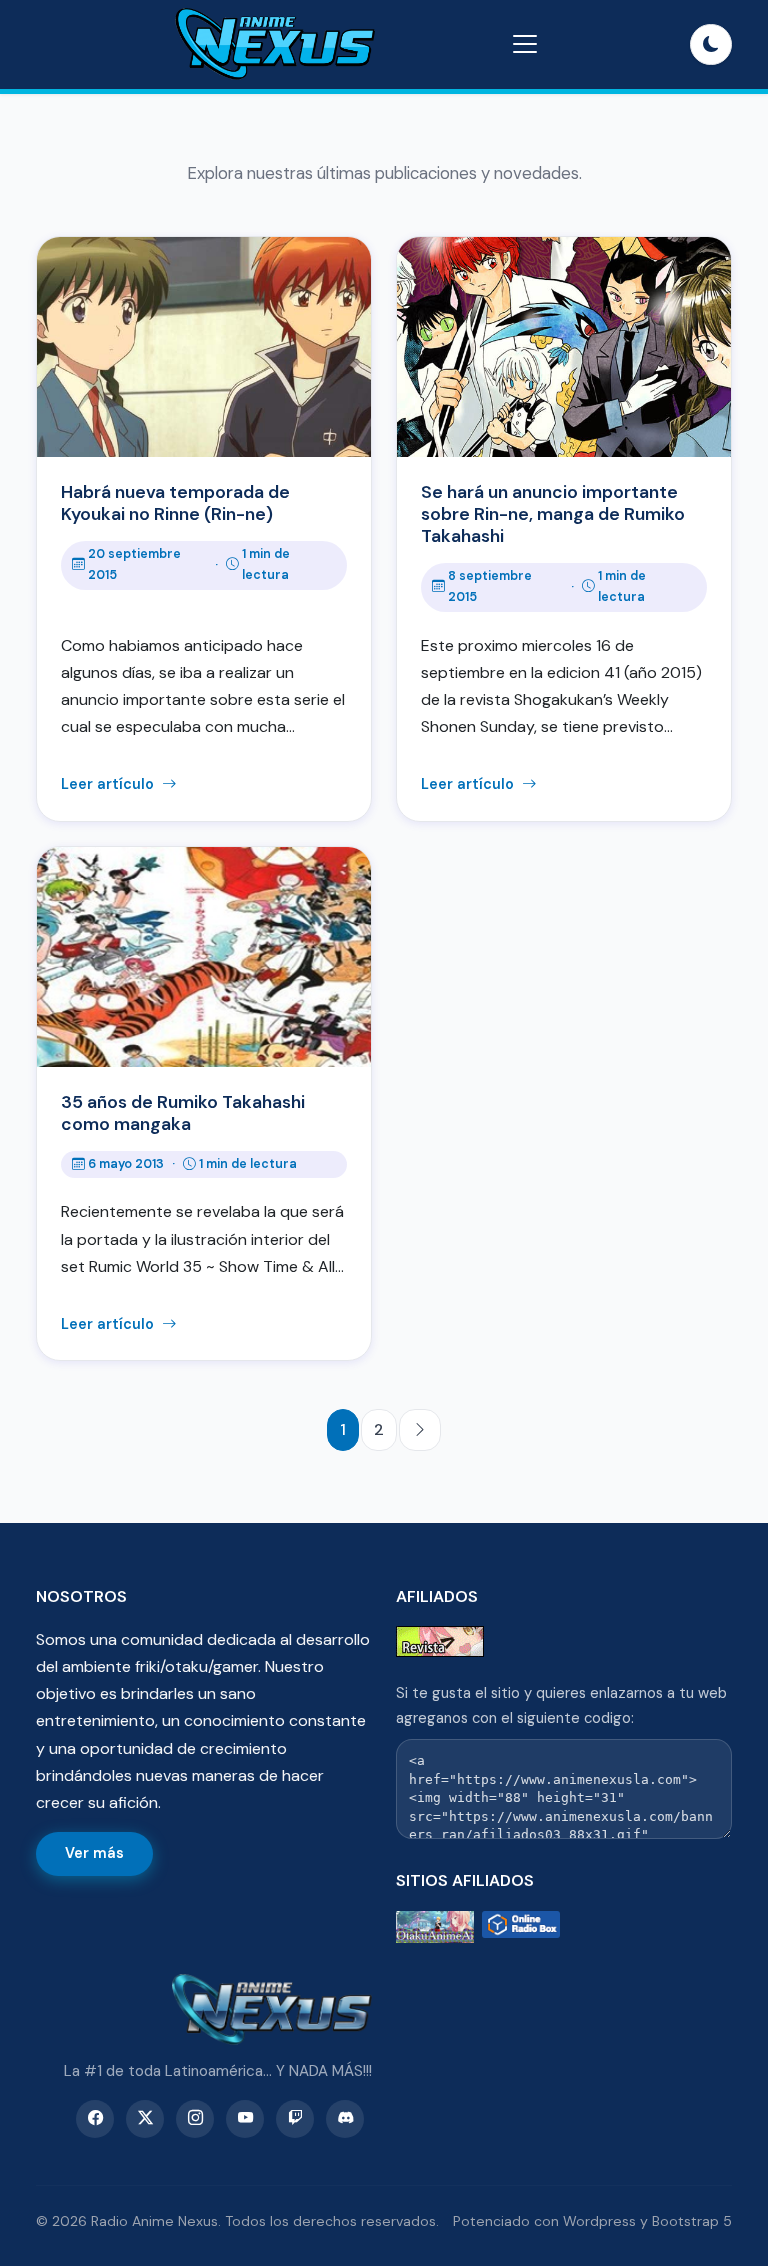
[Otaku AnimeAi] (435, 1927)
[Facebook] (95, 2119)
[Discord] (345, 2119)
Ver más (94, 1853)
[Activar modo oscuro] (711, 45)
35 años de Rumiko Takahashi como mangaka (183, 1113)
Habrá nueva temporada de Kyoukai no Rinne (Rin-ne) (175, 503)
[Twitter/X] (145, 2119)
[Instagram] (195, 2119)
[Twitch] (295, 2119)
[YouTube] (245, 2119)
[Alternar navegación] (525, 44)
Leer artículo (109, 784)
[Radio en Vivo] (521, 1927)
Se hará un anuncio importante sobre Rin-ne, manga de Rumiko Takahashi (553, 514)
